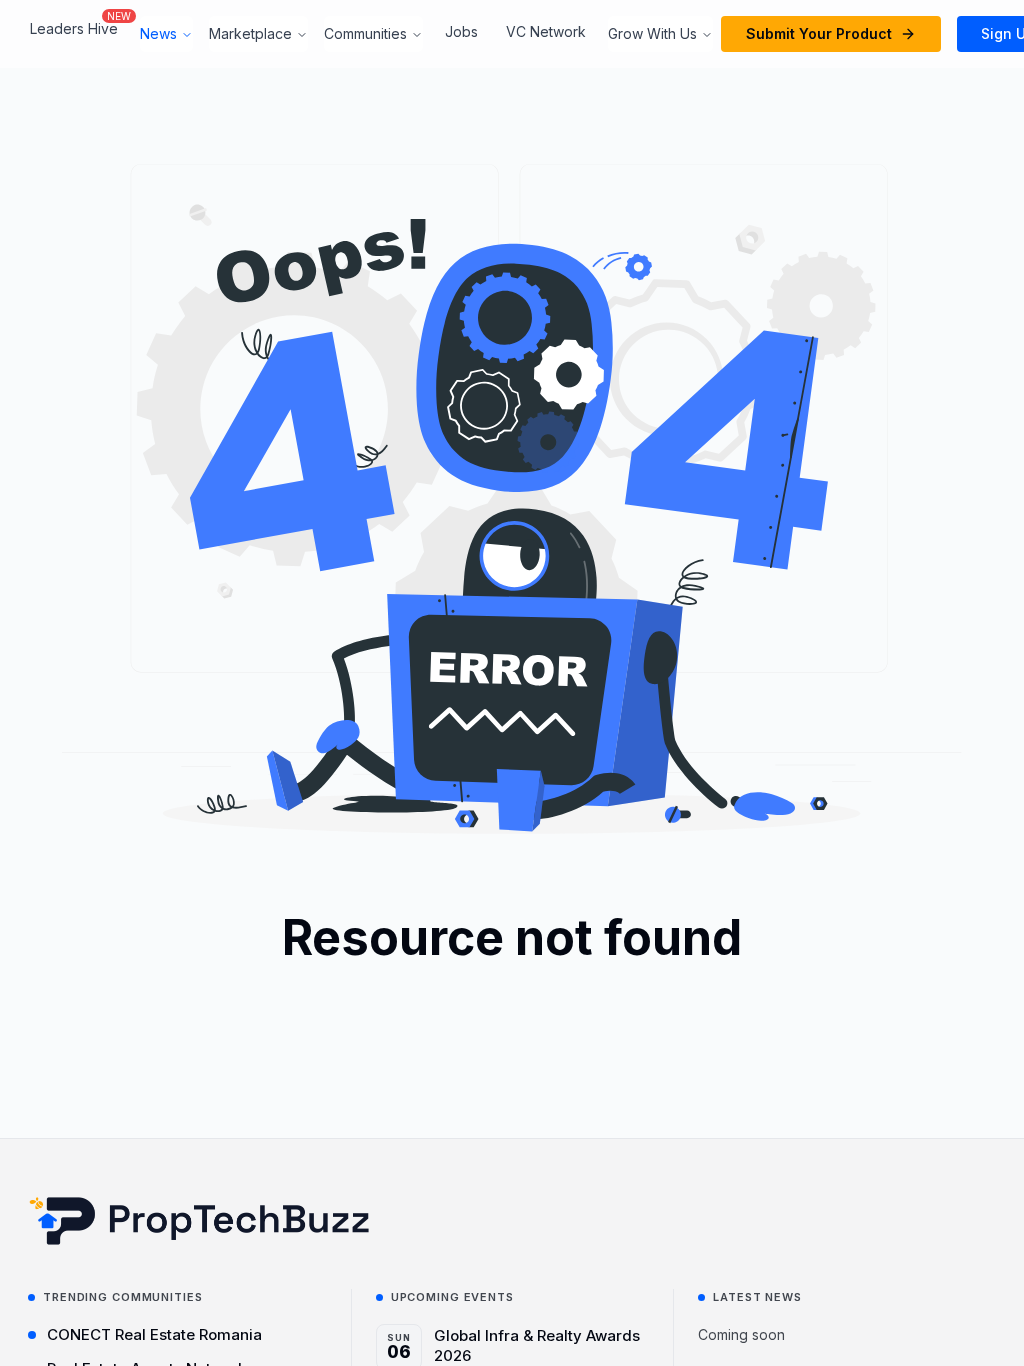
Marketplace (250, 33)
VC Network (546, 31)
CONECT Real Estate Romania (154, 1334)
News (158, 33)
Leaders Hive (74, 28)
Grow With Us (652, 33)
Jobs (461, 31)
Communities (365, 33)
